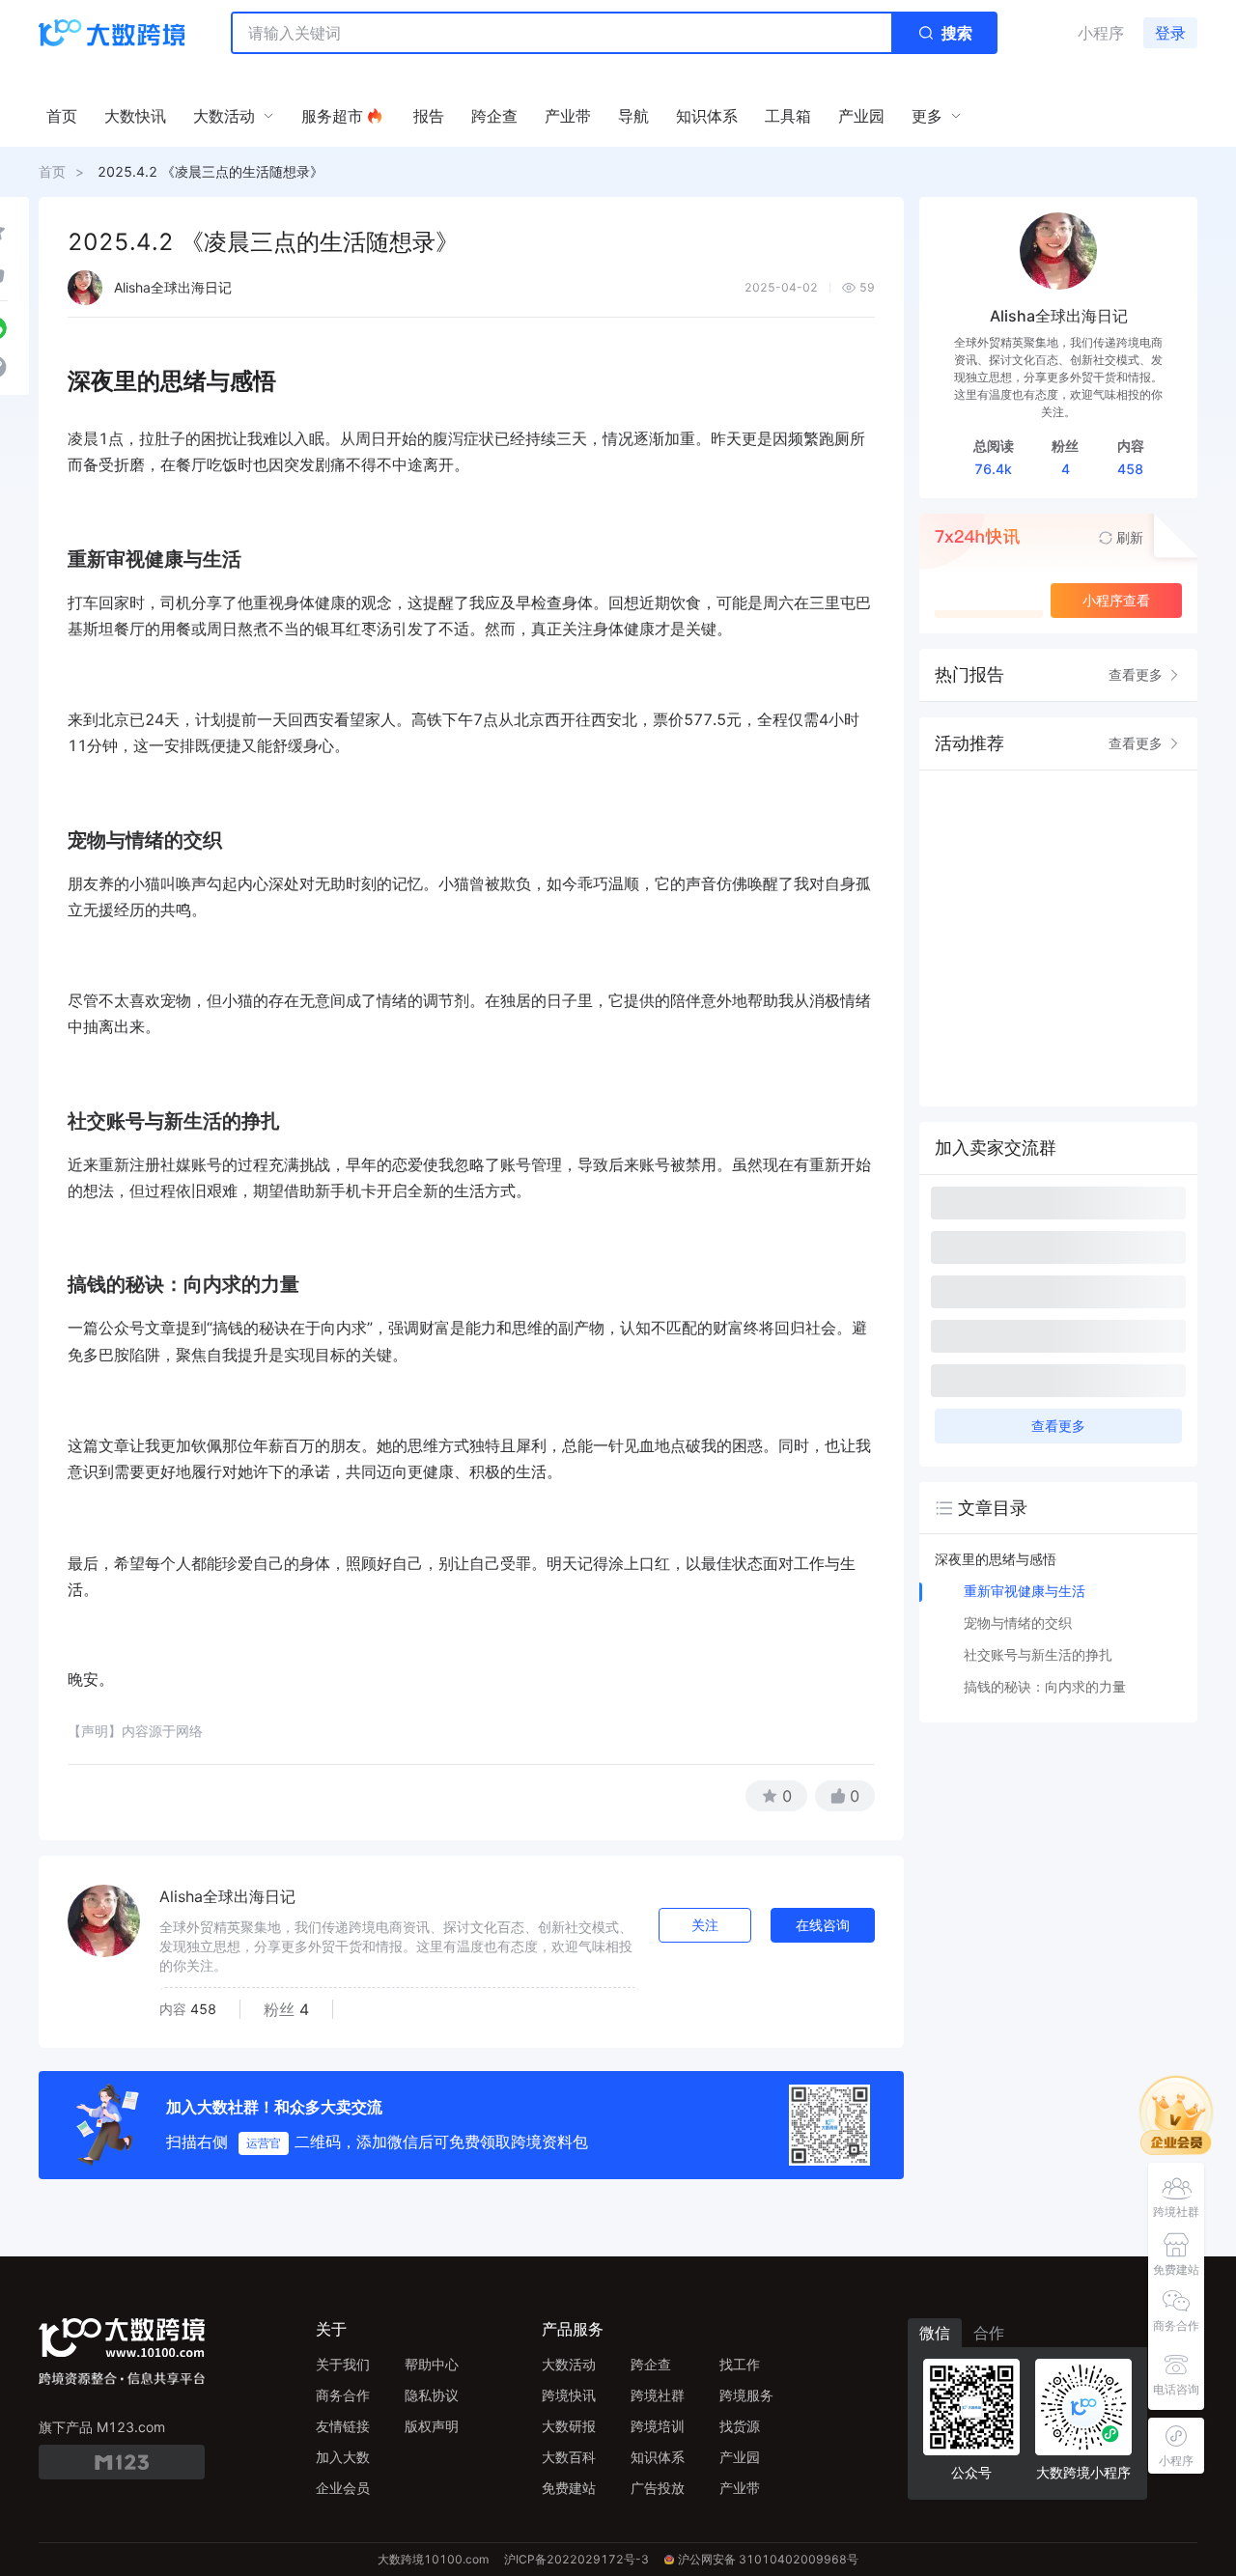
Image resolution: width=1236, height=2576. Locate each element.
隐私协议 (432, 2395)
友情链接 (343, 2426)
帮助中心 (432, 2364)
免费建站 (569, 2488)
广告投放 (658, 2488)
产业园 (740, 2457)
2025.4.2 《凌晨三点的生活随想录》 (211, 171)
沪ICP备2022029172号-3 (576, 2559)
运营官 (264, 2143)
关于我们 (343, 2364)
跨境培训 (658, 2426)
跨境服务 (746, 2395)
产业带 (740, 2488)
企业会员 (343, 2488)
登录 (1170, 33)
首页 (52, 171)
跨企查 (651, 2364)
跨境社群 (658, 2395)
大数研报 (569, 2426)
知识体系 (658, 2457)
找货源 (740, 2426)
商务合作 (343, 2395)
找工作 (740, 2364)
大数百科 (569, 2457)
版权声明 (432, 2426)
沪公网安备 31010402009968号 (768, 2559)
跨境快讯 (569, 2395)
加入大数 (343, 2457)
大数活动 (569, 2364)
